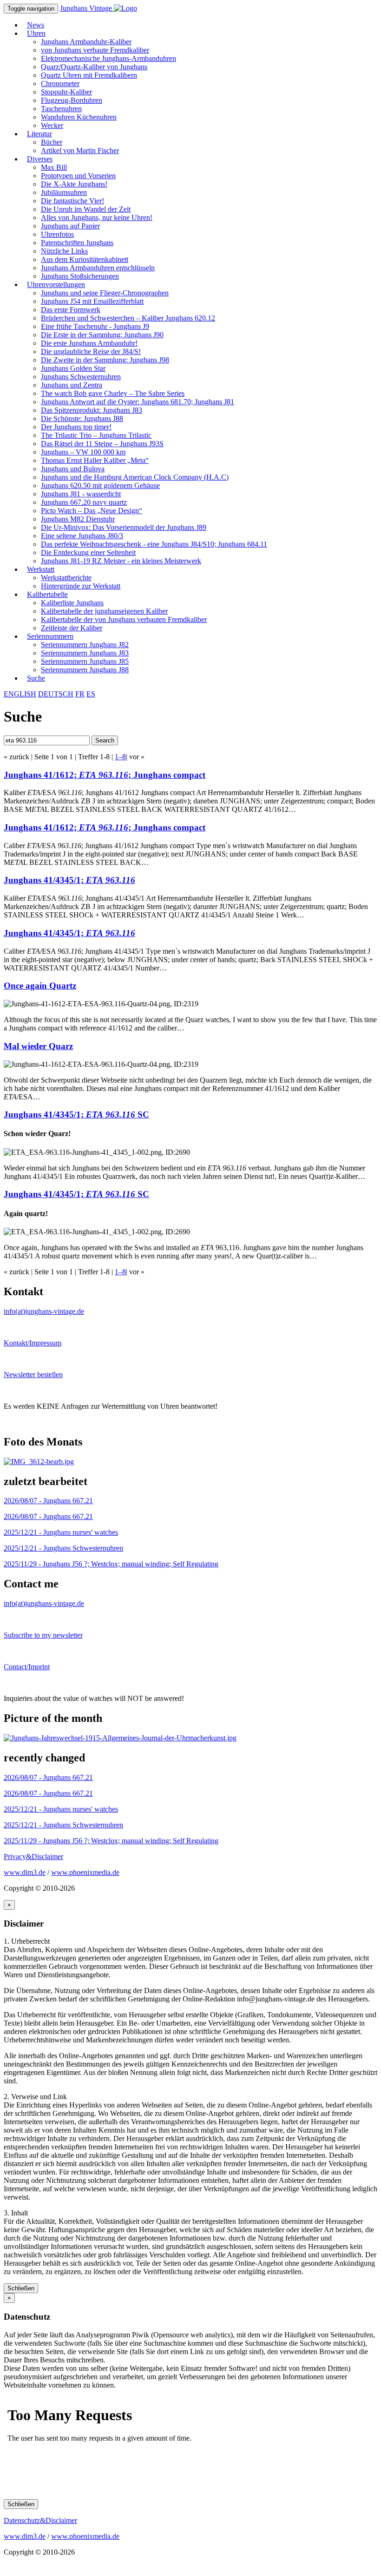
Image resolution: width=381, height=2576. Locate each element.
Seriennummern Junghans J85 (85, 661)
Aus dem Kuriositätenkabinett (85, 259)
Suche (36, 678)
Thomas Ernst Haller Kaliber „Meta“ (95, 460)
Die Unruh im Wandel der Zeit (86, 209)
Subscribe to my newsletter (43, 1635)
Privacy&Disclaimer (33, 1857)
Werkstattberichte (66, 578)
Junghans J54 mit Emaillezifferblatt (92, 301)
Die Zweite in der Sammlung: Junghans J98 (105, 360)
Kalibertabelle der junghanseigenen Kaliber (104, 611)
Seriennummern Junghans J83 (85, 653)
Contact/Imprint (27, 1667)
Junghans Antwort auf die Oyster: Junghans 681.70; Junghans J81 (138, 402)
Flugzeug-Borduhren (72, 100)
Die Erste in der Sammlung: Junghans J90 (102, 335)
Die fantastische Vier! (72, 201)
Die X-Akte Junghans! (74, 184)
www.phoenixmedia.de (85, 1872)
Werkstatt (41, 569)
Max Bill (54, 167)
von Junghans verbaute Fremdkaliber (95, 50)
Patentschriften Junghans (77, 243)
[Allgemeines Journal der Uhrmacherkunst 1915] (120, 1738)
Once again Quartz (40, 986)
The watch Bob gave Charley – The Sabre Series (113, 393)
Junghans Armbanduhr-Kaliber (86, 42)
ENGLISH (20, 694)
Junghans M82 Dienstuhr (78, 519)
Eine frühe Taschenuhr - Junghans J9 (95, 326)
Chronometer (60, 84)
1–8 (120, 757)
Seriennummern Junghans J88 (85, 670)
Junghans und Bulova (73, 469)
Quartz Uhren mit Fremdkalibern (89, 75)
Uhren (36, 33)
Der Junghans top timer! (76, 427)
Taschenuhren (61, 109)
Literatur (39, 134)
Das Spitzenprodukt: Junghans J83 (92, 410)
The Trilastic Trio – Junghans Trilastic (96, 435)
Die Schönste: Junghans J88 (82, 418)
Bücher (52, 142)
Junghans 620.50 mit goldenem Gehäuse (100, 485)
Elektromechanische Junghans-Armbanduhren (108, 58)
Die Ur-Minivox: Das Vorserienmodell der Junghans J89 (124, 527)
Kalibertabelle (47, 594)
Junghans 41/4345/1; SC (76, 1114)
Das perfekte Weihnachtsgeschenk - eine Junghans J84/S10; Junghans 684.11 (154, 544)
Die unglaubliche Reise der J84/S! (91, 351)
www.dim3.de (25, 1872)
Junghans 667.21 (48, 1501)
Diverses (40, 159)
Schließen (21, 2288)
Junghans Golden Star (73, 368)
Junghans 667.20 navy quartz (84, 502)
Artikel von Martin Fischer (80, 151)
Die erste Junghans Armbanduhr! (89, 343)
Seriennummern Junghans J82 (85, 645)
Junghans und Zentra (72, 385)
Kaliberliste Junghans (72, 603)
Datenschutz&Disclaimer (40, 2520)
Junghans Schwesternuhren (81, 377)
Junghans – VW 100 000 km (83, 452)
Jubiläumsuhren (64, 192)
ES (91, 694)
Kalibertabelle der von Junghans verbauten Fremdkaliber (124, 619)
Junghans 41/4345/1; (69, 880)
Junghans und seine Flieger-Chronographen (105, 293)
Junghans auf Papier (70, 226)
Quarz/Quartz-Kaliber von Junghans (94, 67)
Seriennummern (50, 636)
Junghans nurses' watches (61, 1532)
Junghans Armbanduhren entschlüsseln (98, 268)
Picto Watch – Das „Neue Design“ (92, 511)
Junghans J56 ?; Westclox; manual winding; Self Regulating (111, 1564)
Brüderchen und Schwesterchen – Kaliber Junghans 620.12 (128, 318)
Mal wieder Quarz (38, 1046)
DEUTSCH (56, 694)
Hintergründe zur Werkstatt (81, 586)
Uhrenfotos (57, 234)
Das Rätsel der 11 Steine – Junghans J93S (102, 444)
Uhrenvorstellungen (56, 284)
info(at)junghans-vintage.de (44, 1311)
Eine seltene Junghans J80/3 (82, 536)
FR (80, 694)
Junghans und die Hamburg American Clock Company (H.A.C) (135, 477)
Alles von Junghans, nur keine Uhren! (97, 217)
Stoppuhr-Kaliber (66, 92)
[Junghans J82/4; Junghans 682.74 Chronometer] (39, 1462)
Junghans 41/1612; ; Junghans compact (105, 775)
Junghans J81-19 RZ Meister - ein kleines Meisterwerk (121, 561)
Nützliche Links (64, 251)
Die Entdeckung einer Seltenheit (88, 552)
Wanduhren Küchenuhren (79, 117)
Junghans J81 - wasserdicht (81, 494)
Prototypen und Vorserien (78, 176)
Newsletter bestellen (33, 1375)
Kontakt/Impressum (33, 1343)
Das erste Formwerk (71, 310)
